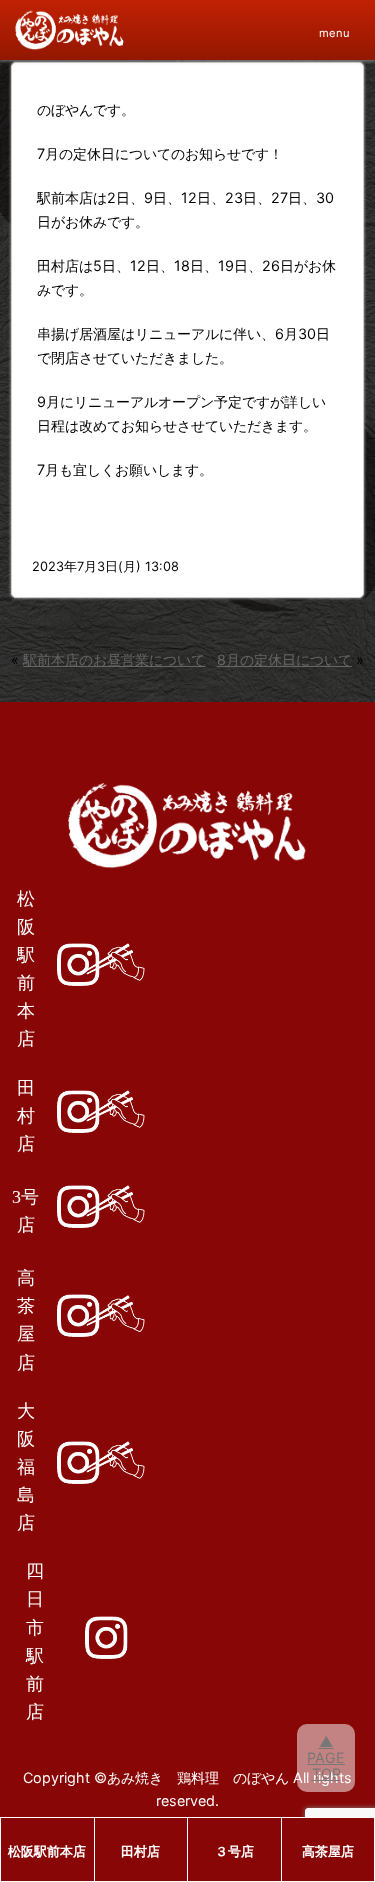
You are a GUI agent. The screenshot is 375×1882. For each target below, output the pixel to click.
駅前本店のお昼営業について (114, 659)
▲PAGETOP (326, 1757)
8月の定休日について (284, 659)
